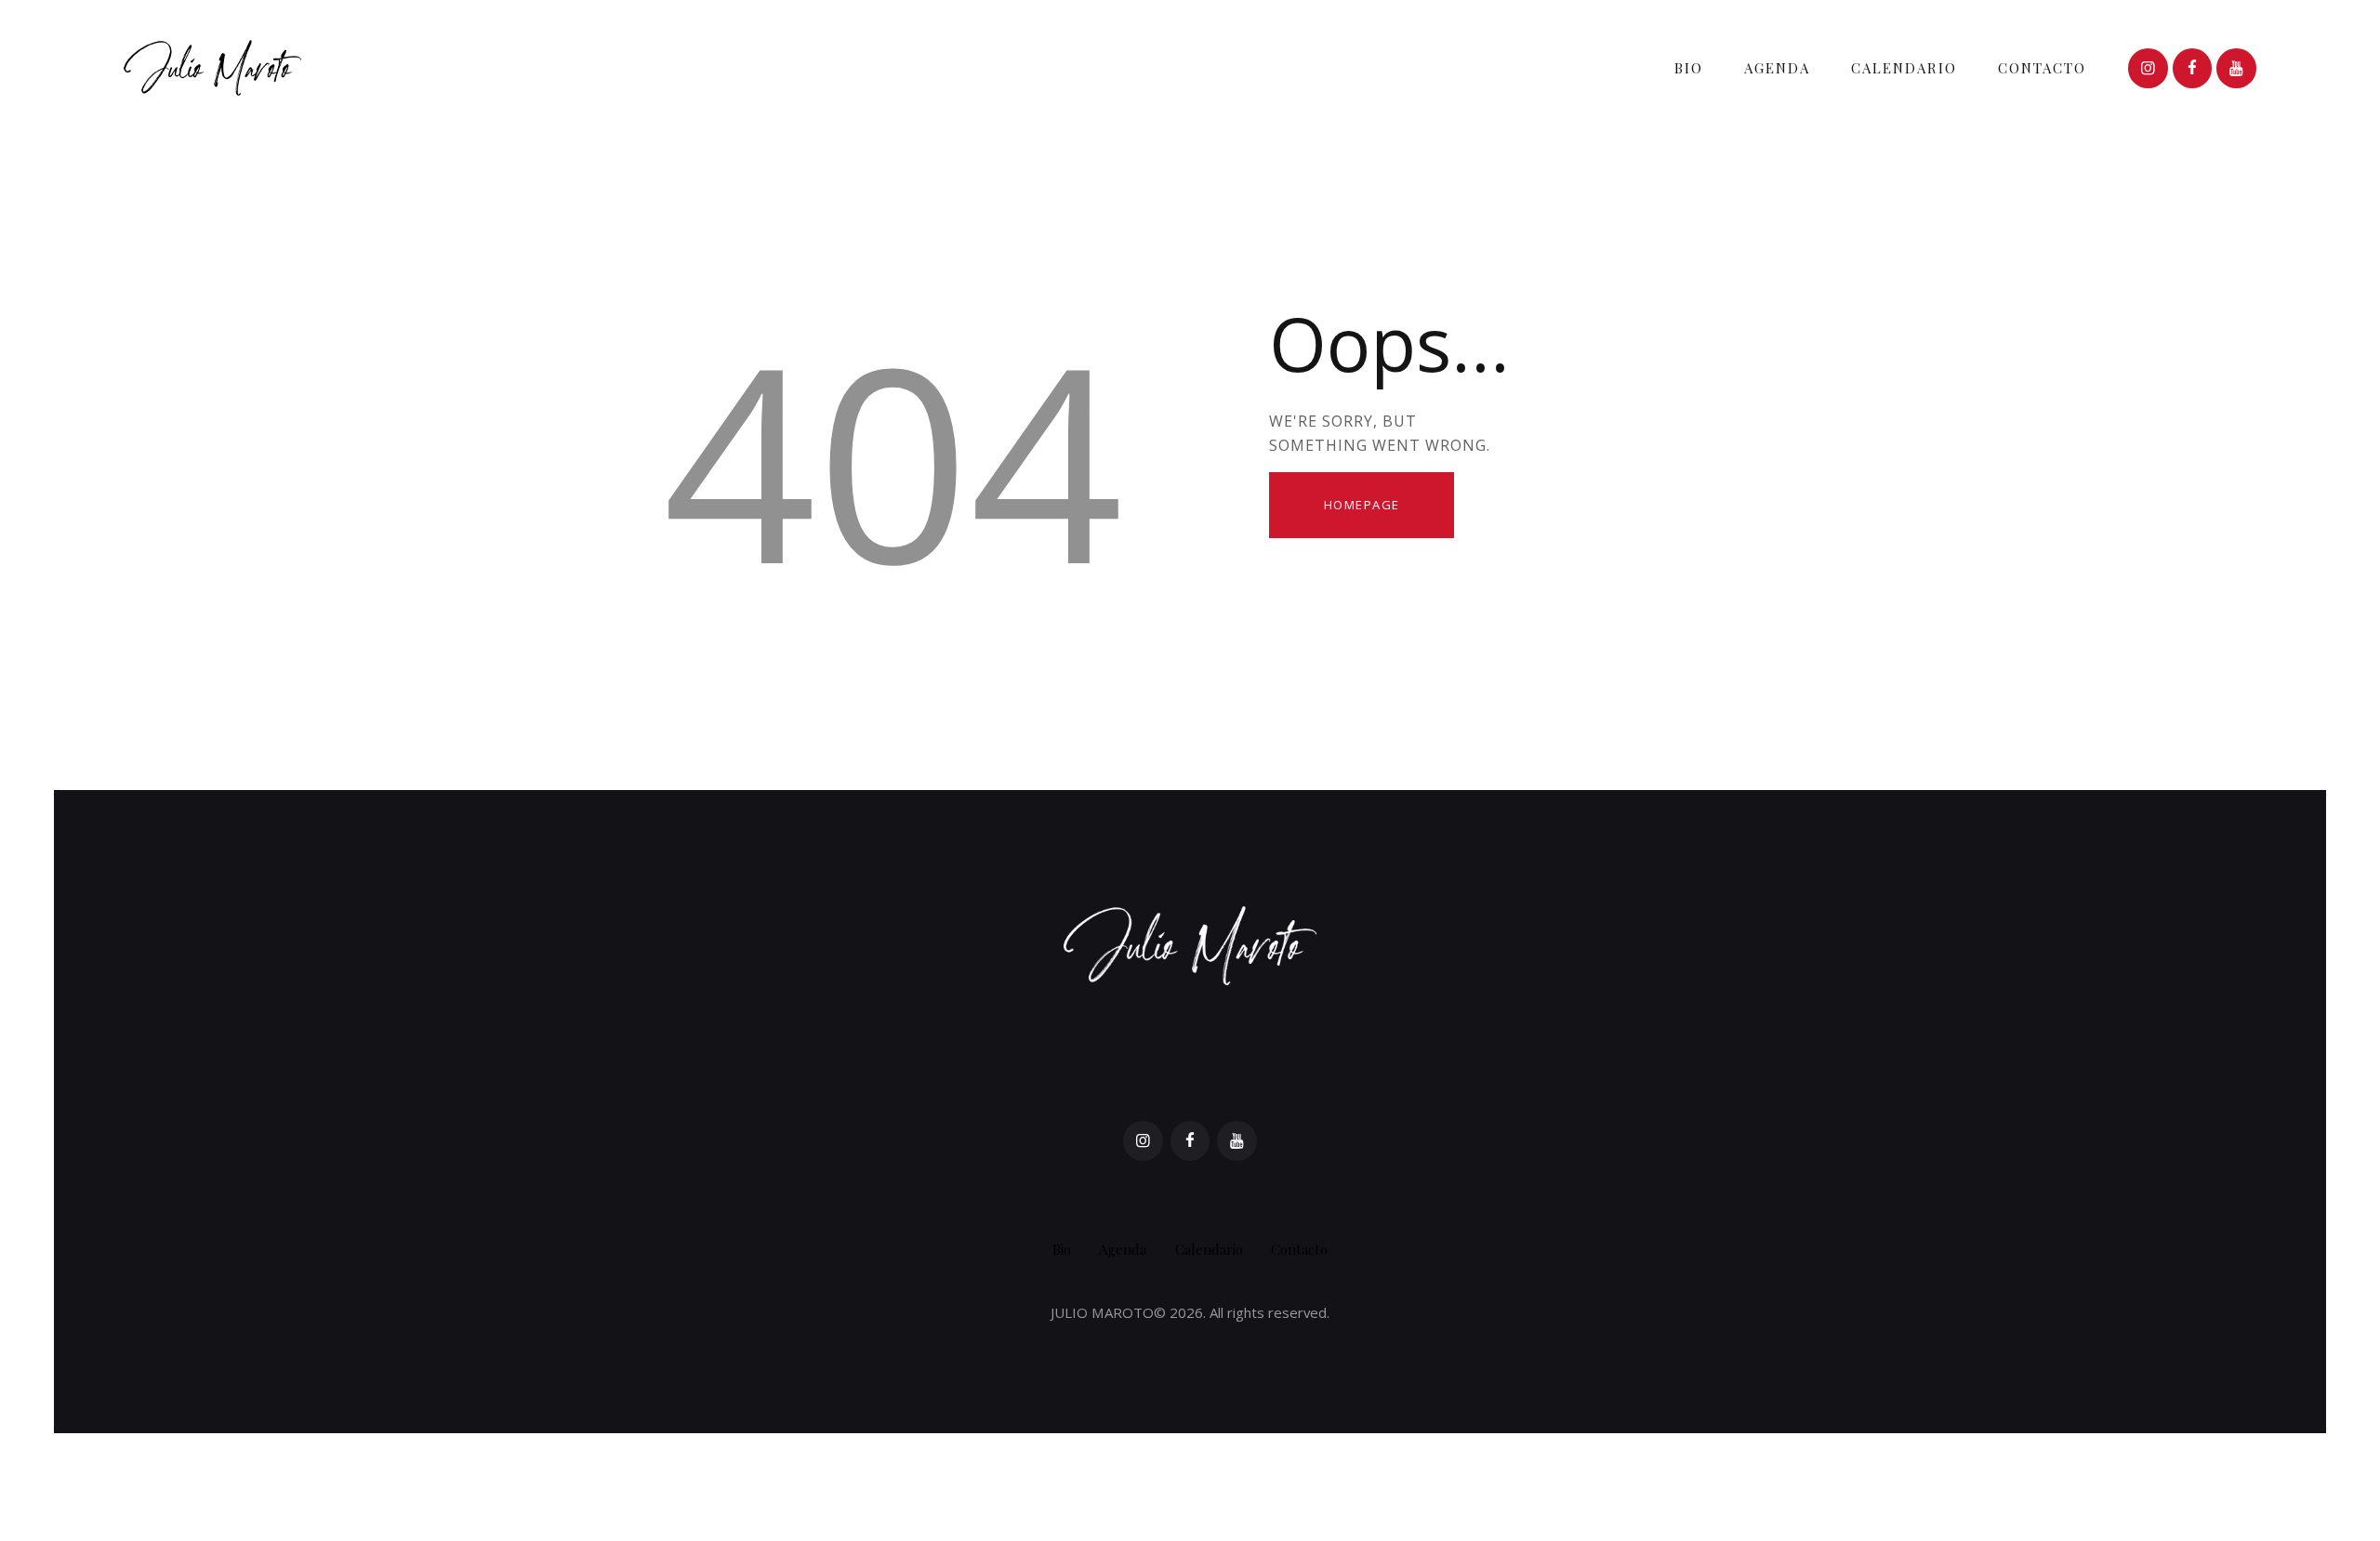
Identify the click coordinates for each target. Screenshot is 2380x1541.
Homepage (1362, 505)
